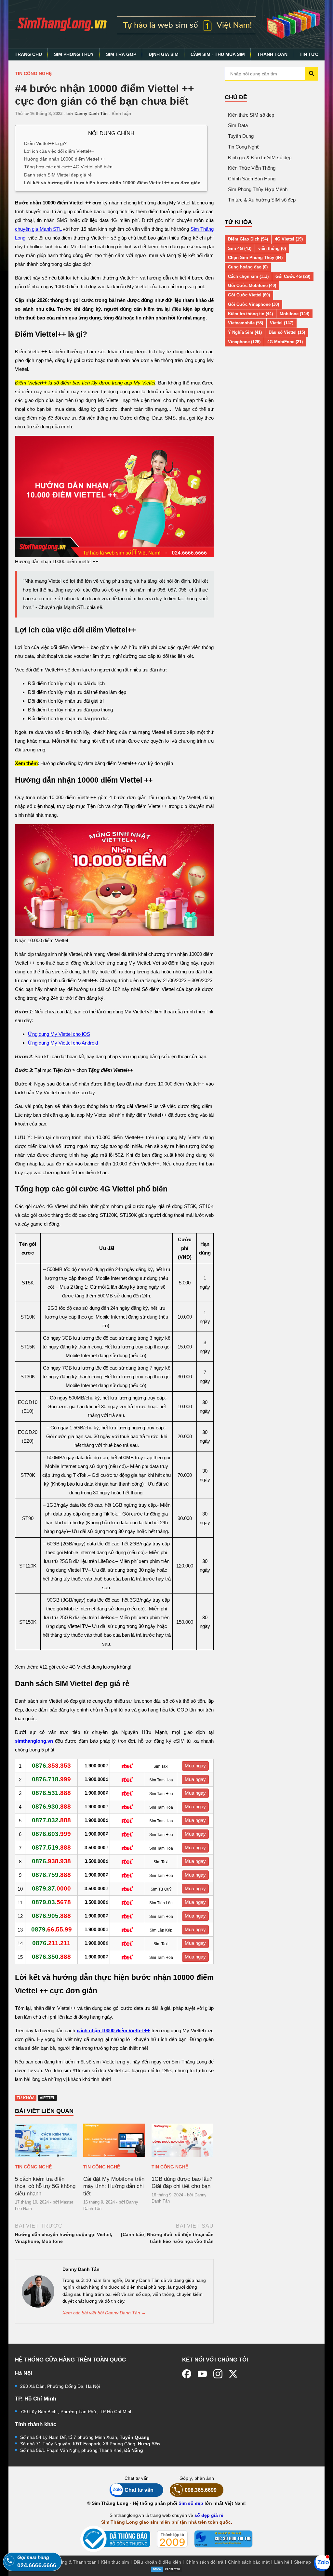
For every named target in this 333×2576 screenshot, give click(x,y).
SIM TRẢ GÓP (121, 54)
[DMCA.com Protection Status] (166, 2569)
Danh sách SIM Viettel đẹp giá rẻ (58, 175)
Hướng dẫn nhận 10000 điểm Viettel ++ (65, 159)
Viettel (47, 2098)
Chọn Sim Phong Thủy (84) (255, 258)
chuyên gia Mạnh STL (38, 229)
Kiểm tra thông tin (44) (250, 314)
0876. (51, 1766)
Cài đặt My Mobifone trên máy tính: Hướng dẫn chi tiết (114, 2186)
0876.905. (51, 1916)
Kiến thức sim (115, 2562)
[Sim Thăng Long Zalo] (322, 2563)
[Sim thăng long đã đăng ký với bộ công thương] (115, 2539)
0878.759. (51, 1875)
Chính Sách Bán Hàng (252, 179)
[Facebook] (187, 2374)
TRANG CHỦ (28, 54)
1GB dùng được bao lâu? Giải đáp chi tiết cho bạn (182, 2182)
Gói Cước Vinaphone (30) (253, 304)
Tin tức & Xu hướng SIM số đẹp (262, 200)
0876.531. (51, 1793)
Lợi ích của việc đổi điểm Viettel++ (59, 151)
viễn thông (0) (272, 248)
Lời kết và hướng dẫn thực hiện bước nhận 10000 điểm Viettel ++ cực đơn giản (112, 182)
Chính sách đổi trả (205, 2562)
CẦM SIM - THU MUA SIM (218, 54)
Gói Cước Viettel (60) (249, 295)
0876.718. (51, 1779)
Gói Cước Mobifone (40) (252, 286)
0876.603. (51, 1834)
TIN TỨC (309, 54)
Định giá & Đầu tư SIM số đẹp (260, 157)
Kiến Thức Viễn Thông (252, 168)
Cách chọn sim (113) (248, 276)
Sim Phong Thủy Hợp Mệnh (258, 189)
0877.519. (51, 1847)
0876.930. (51, 1807)
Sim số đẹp (191, 2503)
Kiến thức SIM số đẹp (251, 115)
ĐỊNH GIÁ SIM (164, 54)
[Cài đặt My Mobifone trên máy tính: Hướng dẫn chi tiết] (114, 2140)
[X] (233, 2374)
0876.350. (51, 1957)
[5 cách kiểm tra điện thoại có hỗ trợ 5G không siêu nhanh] (46, 2140)
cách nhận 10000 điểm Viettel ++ (113, 2030)
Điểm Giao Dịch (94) (248, 239)
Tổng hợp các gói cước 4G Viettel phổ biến (68, 167)
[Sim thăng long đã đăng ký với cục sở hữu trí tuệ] (223, 2539)
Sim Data (238, 125)
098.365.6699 (201, 2490)
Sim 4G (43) (240, 248)
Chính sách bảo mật (249, 2562)
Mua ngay (195, 1766)
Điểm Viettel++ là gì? (45, 143)
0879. (52, 1929)
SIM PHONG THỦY (74, 54)
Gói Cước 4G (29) (293, 276)
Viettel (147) (282, 323)
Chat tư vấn (139, 2490)
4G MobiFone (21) (285, 342)
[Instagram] (218, 2374)
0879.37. (51, 1888)
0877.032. (51, 1820)
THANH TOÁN (272, 54)
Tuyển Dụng (241, 136)
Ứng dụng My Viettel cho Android (63, 1043)
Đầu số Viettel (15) (287, 332)
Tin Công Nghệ (33, 73)
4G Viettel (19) (289, 239)
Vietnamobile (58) (246, 323)
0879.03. (51, 1902)
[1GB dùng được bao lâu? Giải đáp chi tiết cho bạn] (182, 2140)
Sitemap (302, 2562)
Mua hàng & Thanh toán (72, 2562)
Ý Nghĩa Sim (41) (245, 332)
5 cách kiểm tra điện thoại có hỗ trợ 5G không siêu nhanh (45, 2186)
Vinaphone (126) (244, 342)
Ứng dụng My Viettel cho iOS (59, 1034)
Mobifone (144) (294, 314)
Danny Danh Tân (91, 114)
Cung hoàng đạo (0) (248, 267)
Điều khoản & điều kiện (157, 2562)
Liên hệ (282, 2562)
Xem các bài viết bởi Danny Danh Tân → (104, 2313)
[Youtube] (202, 2374)
